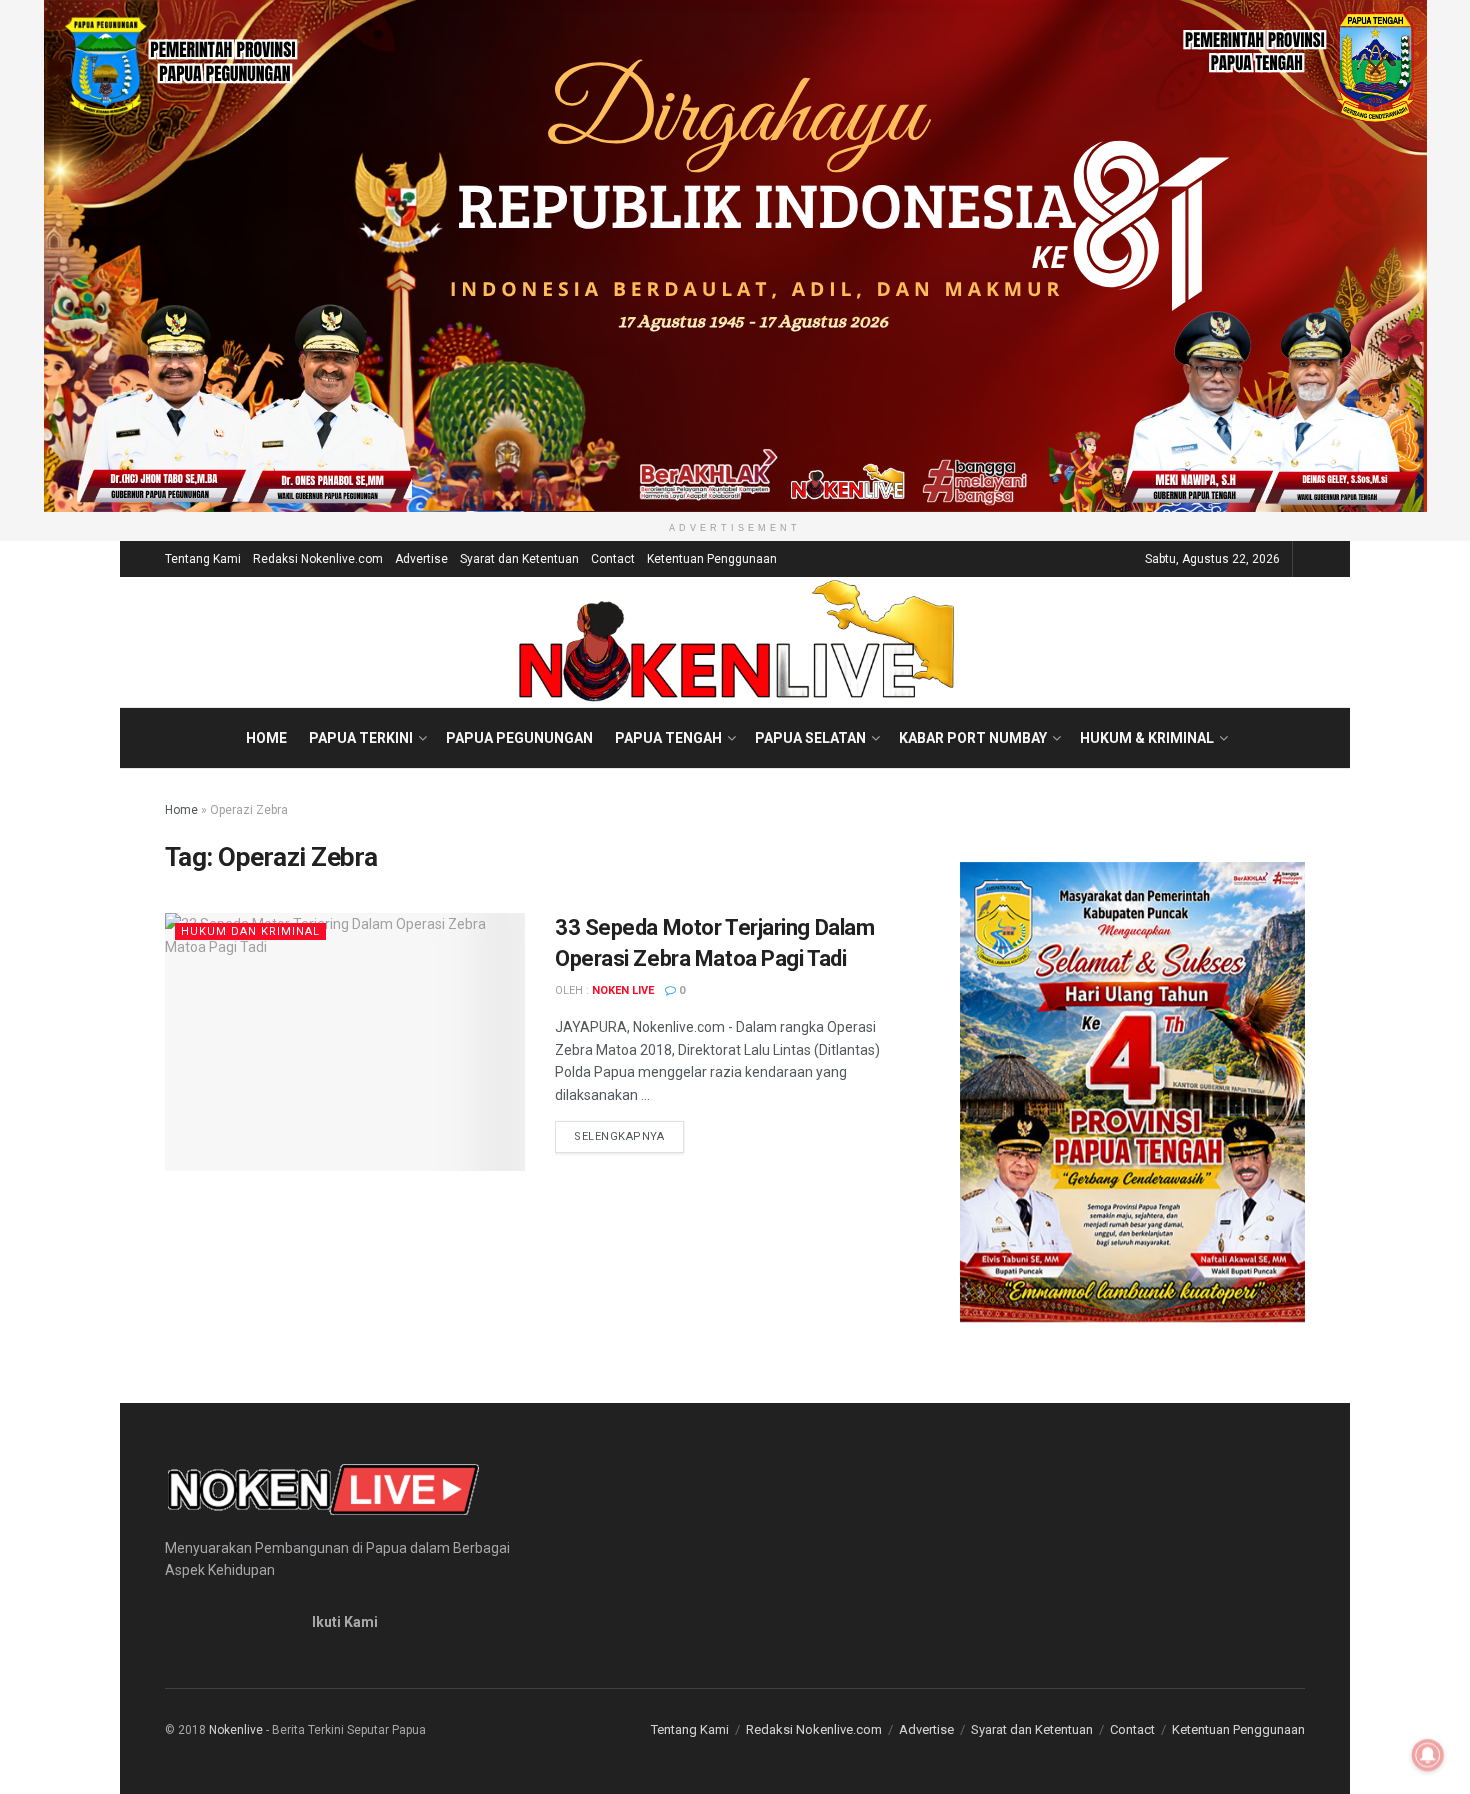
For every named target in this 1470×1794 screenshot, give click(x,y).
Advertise (421, 559)
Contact (613, 559)
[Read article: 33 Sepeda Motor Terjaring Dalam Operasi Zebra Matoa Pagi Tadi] (345, 1041)
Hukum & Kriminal (1147, 738)
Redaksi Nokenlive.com (318, 559)
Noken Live (623, 990)
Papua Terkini (361, 738)
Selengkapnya (629, 1136)
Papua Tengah (668, 738)
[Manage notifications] (1428, 1755)
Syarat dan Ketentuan (519, 559)
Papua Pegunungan (519, 738)
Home (266, 738)
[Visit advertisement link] (735, 256)
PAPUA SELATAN (810, 738)
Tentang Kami (203, 559)
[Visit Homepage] (735, 642)
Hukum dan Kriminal (250, 931)
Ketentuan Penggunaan (712, 559)
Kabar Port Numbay (973, 738)
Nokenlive (236, 1730)
